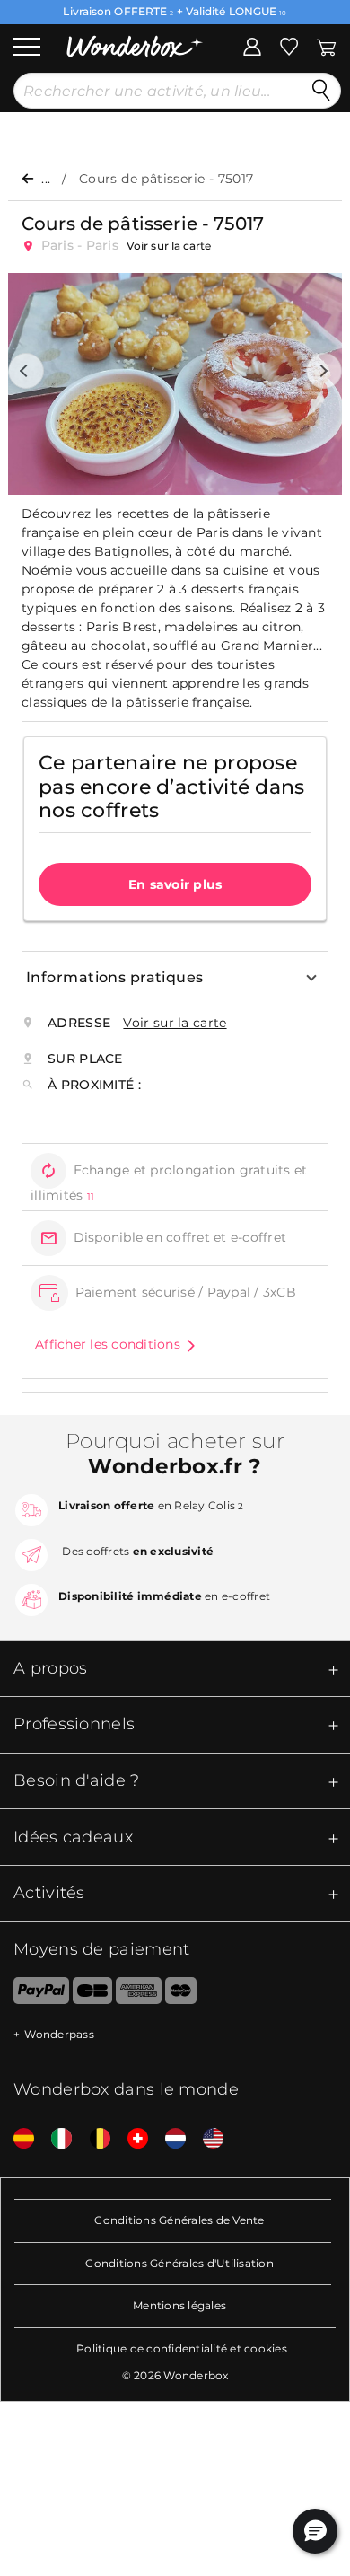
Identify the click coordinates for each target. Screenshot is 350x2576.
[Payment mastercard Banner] (181, 1994)
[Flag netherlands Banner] (169, 2139)
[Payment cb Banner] (92, 1994)
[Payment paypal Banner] (35, 1994)
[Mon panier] (325, 45)
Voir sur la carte (169, 246)
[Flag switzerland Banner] (131, 2139)
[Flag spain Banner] (17, 2139)
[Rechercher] (321, 91)
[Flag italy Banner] (55, 2139)
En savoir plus (175, 884)
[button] (26, 371)
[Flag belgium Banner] (93, 2139)
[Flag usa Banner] (206, 2139)
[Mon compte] (252, 45)
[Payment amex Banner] (139, 1994)
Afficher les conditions (108, 1344)
